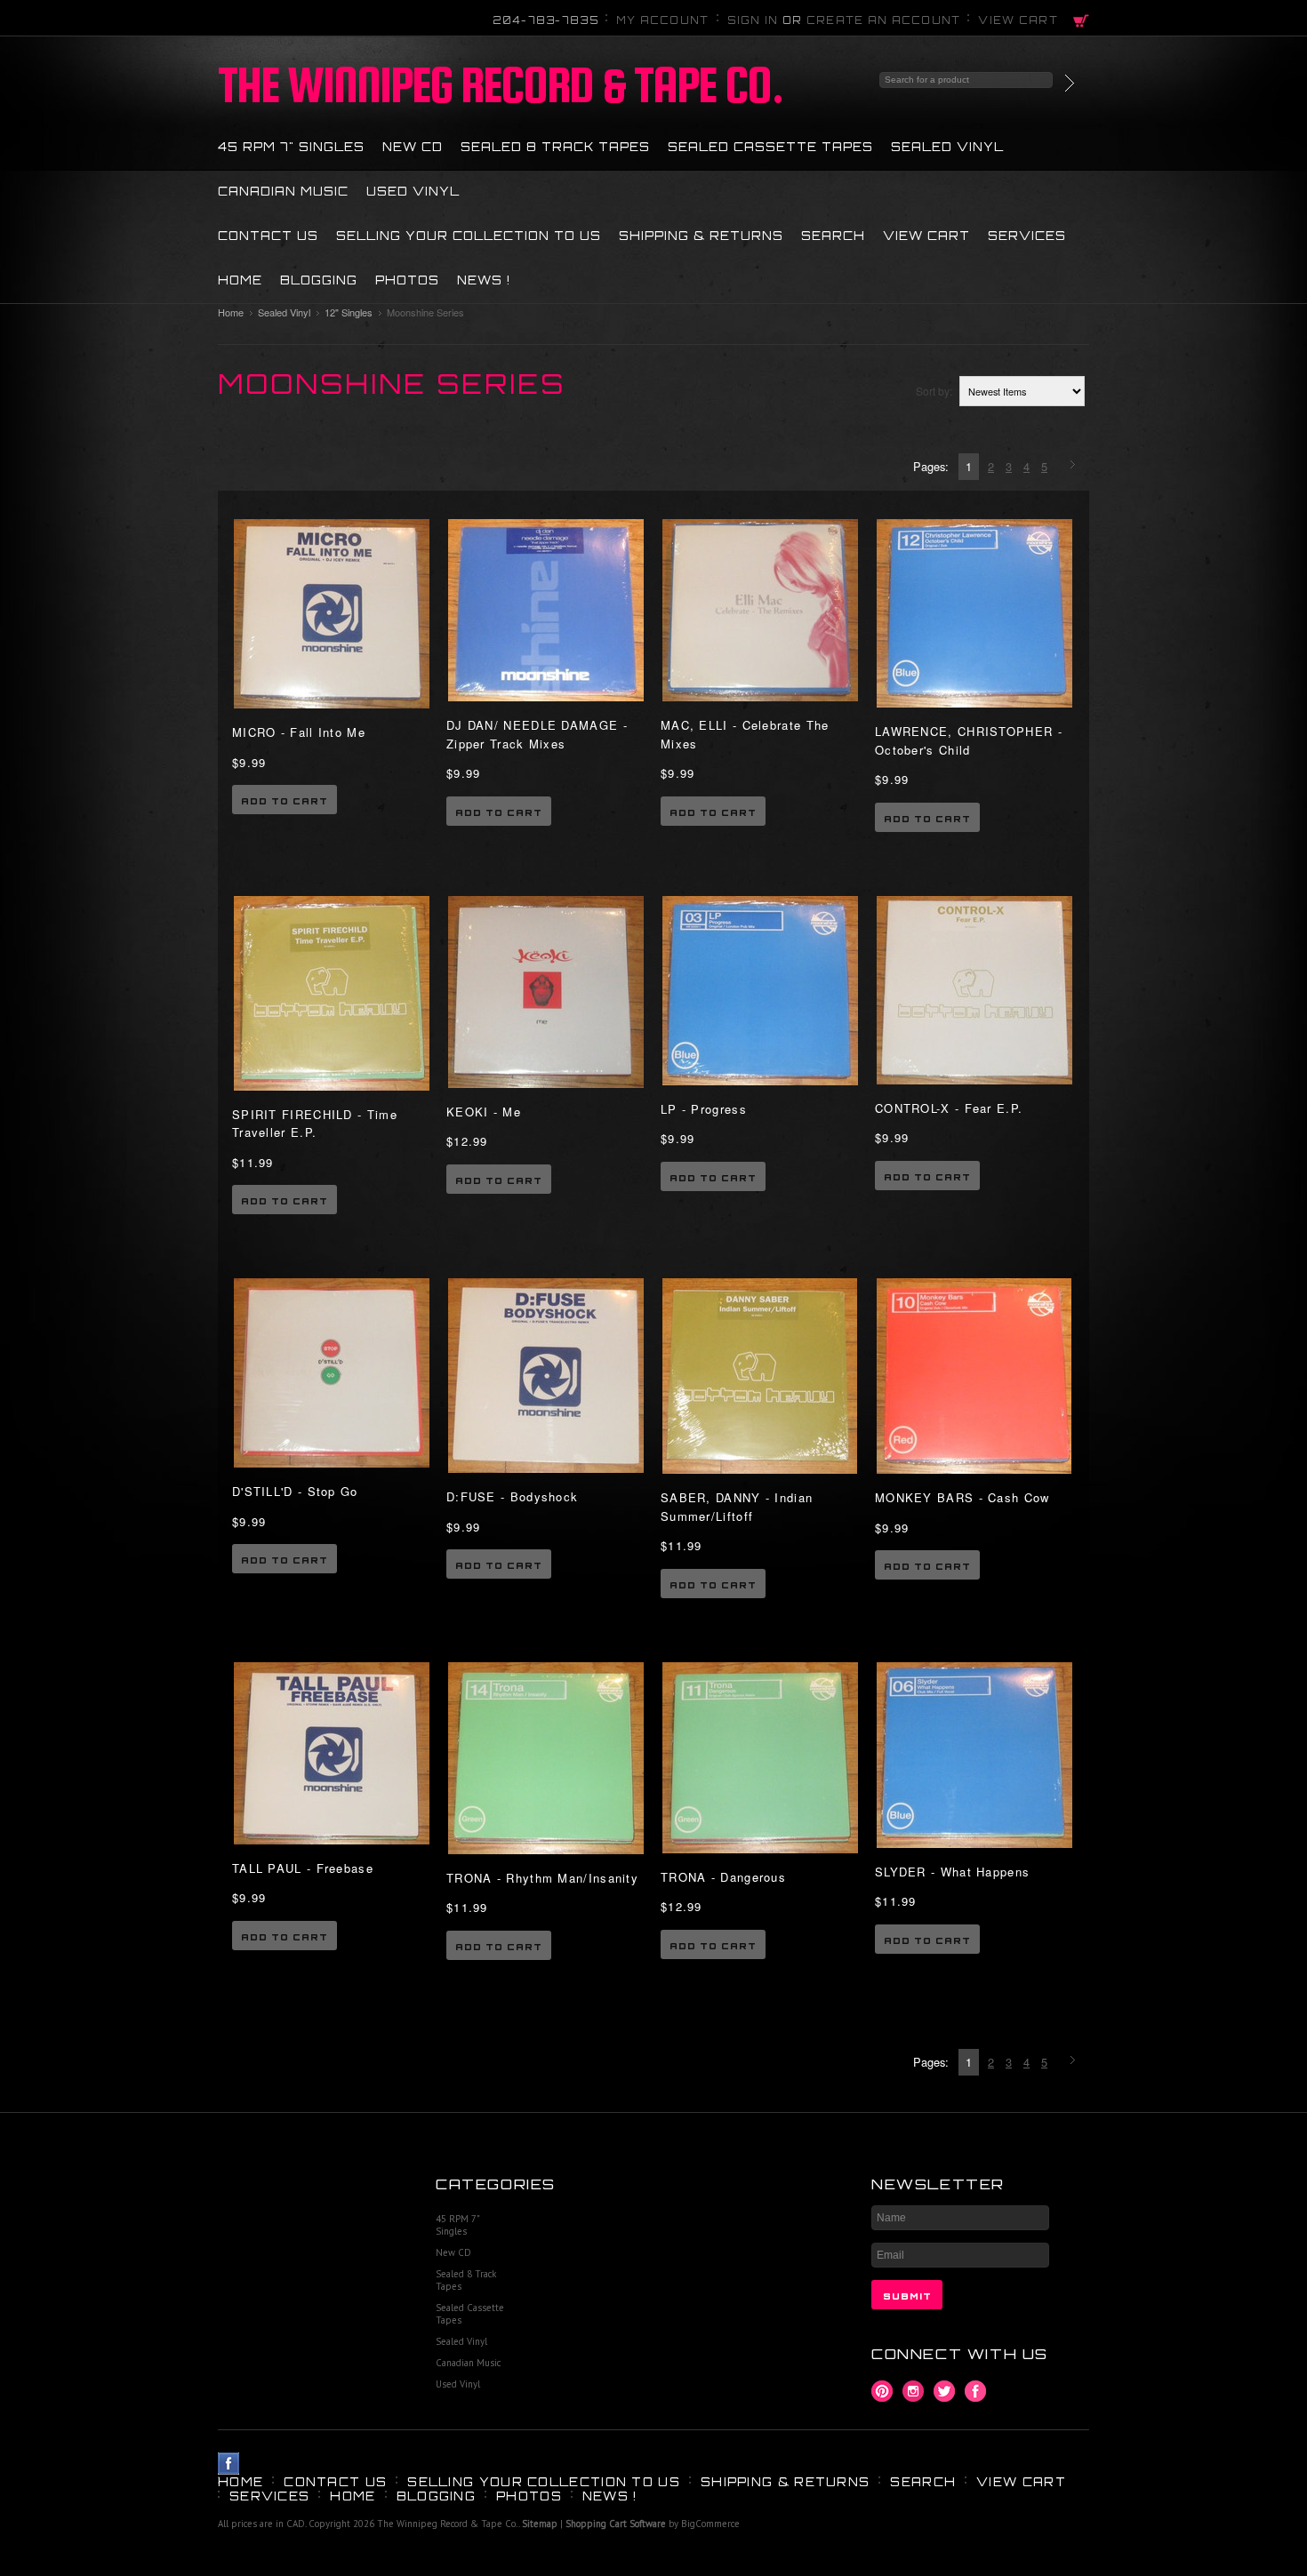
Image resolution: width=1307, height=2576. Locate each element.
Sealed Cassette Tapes (770, 147)
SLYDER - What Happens (952, 1872)
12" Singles (349, 312)
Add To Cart (285, 801)
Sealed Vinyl (947, 147)
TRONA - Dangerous (723, 1877)
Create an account (884, 20)
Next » (1075, 466)
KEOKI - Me (484, 1112)
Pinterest (882, 2392)
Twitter (945, 2392)
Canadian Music (283, 191)
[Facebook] (229, 2464)
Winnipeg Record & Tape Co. (500, 84)
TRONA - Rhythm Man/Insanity (542, 1878)
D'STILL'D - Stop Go (295, 1491)
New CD (413, 147)
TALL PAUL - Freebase (303, 1868)
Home (231, 312)
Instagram (914, 2392)
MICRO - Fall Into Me (299, 732)
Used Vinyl (413, 191)
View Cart (1018, 20)
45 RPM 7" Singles (291, 147)
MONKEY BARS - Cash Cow (962, 1497)
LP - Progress (704, 1109)
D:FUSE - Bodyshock (512, 1496)
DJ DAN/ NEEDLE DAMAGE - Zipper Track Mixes (537, 734)
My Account (663, 20)
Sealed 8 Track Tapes (555, 147)
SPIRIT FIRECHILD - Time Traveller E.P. (315, 1123)
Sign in (753, 20)
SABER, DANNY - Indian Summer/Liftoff (737, 1506)
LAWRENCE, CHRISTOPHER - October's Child (969, 740)
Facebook (976, 2392)
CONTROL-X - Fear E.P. (949, 1108)
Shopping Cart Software (616, 2524)
